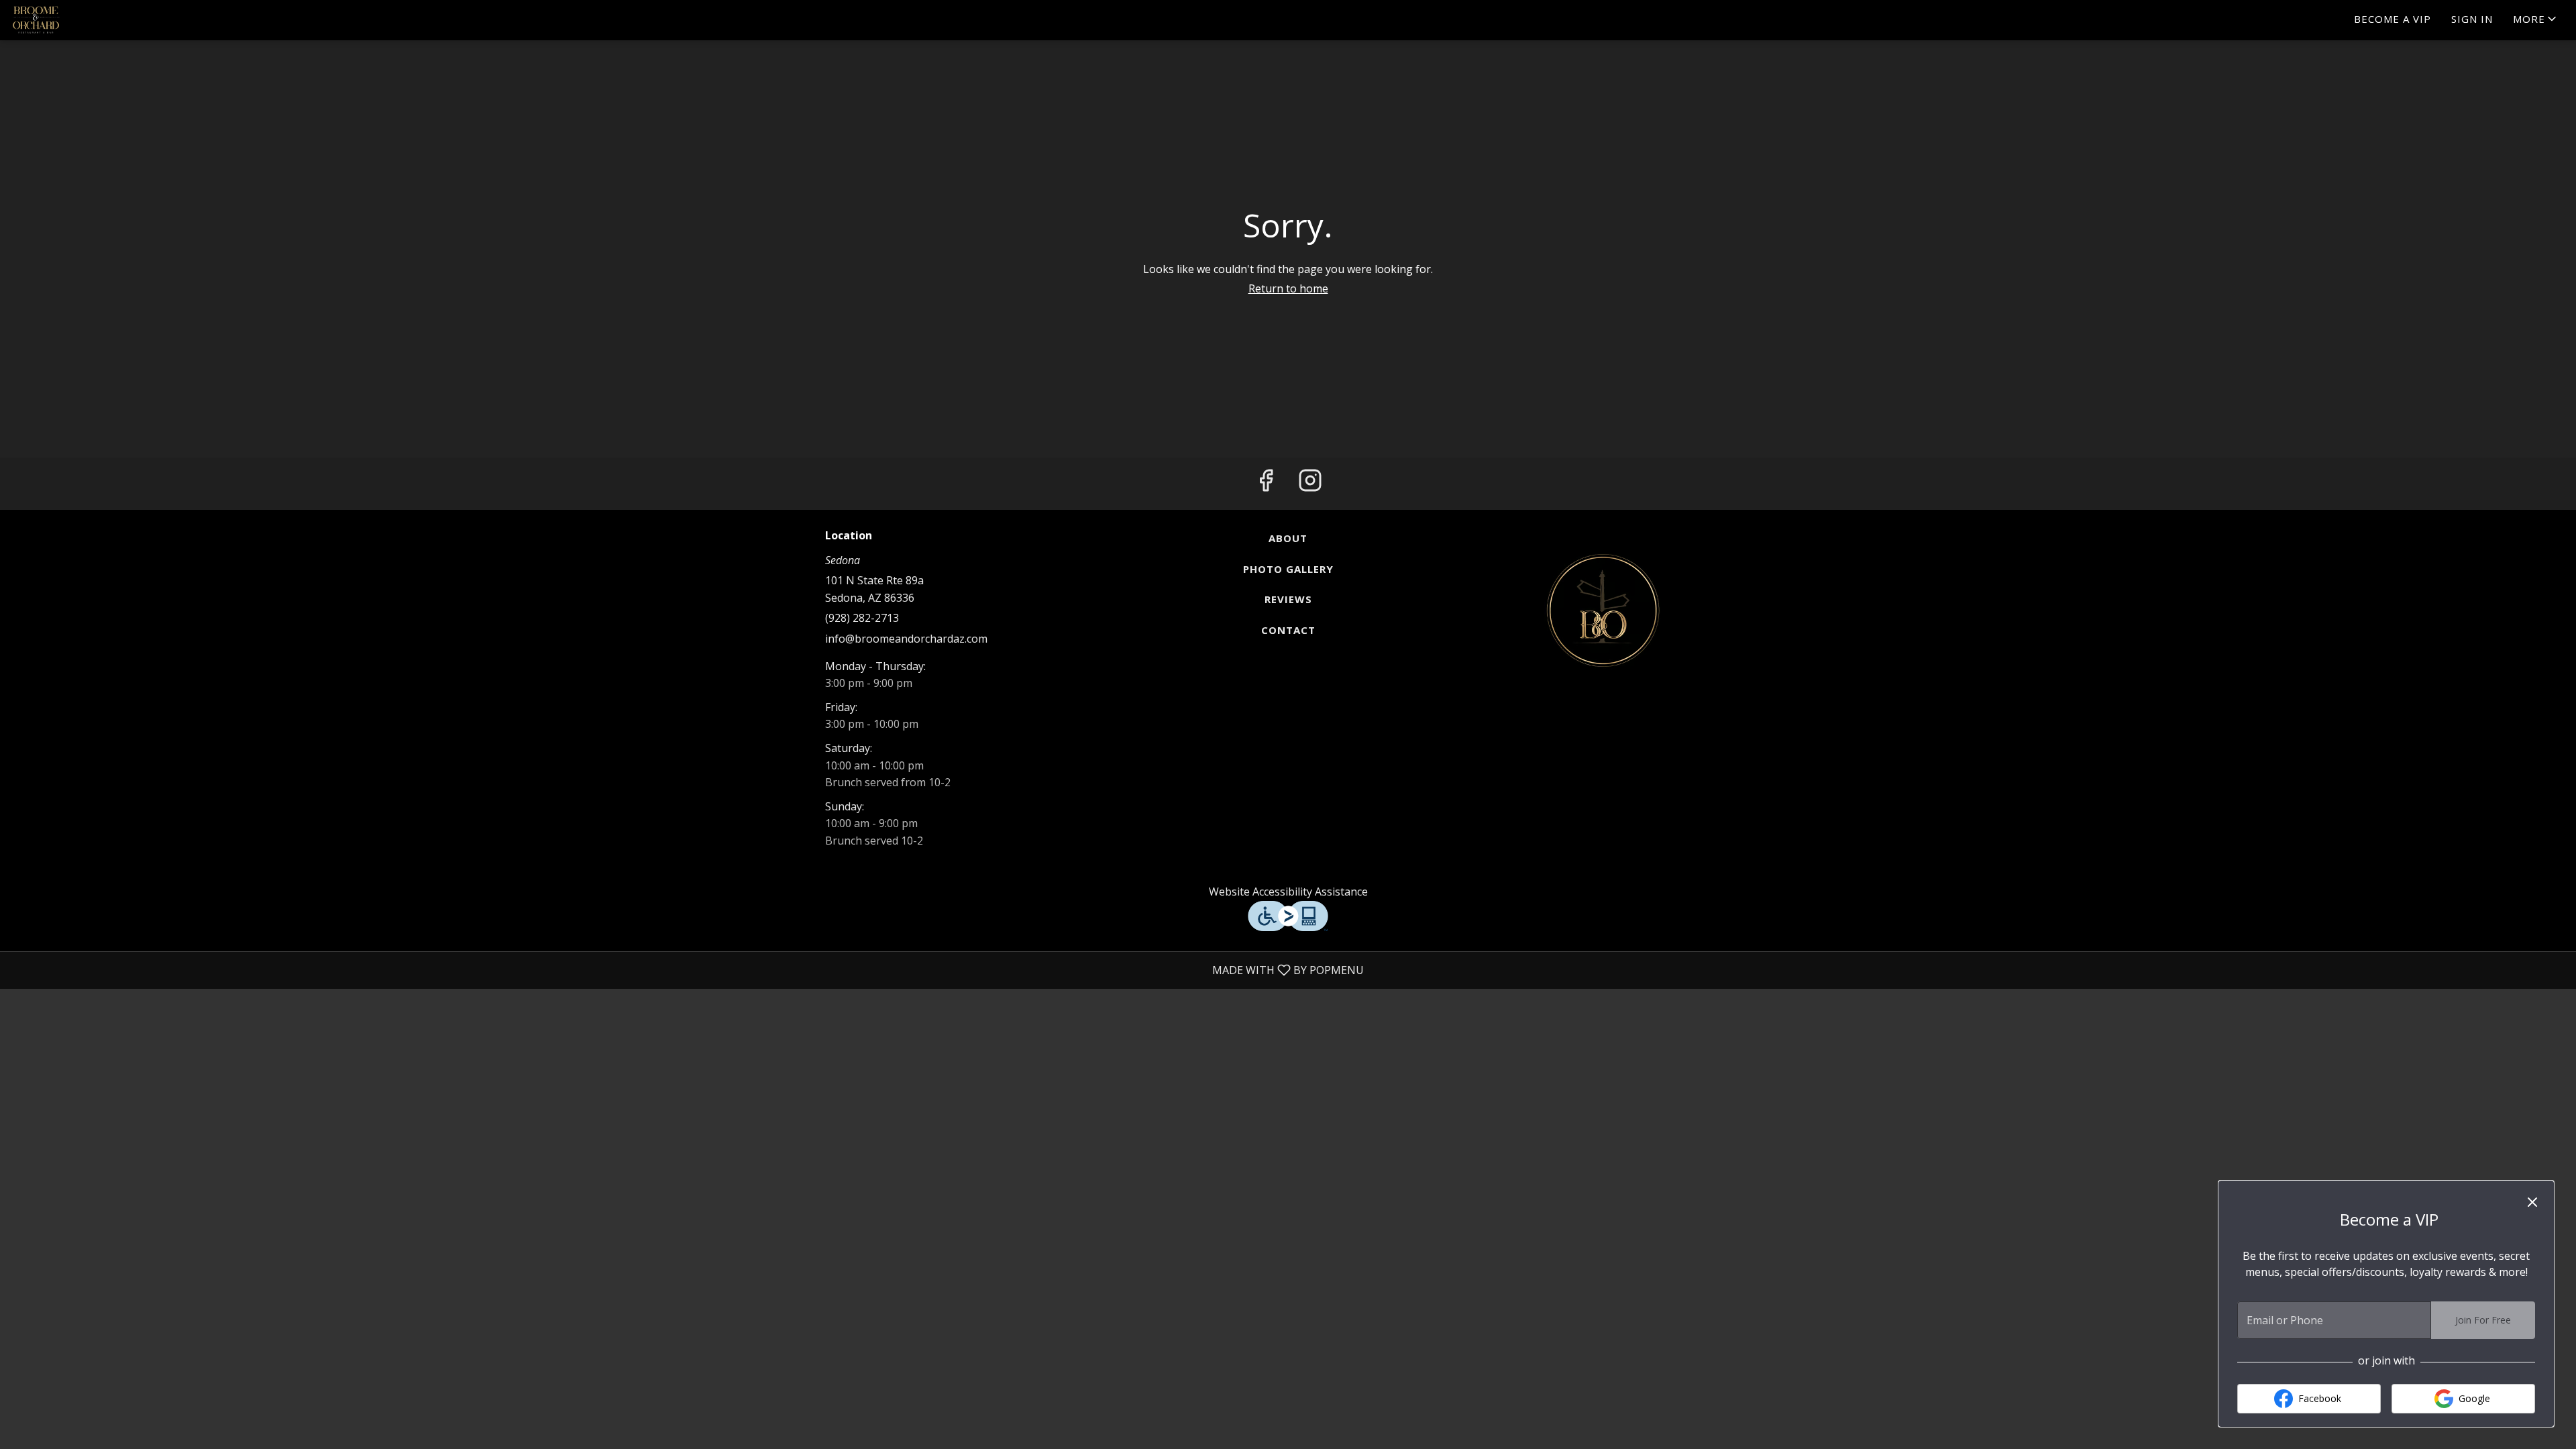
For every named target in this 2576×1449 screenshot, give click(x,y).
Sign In (2472, 19)
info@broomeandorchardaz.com (906, 639)
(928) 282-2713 (862, 618)
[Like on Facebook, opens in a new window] (1266, 484)
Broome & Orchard (1603, 610)
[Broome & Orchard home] (71, 20)
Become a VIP (2393, 19)
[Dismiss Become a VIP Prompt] (2532, 1202)
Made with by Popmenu (687, 970)
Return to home (1288, 288)
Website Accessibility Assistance (1288, 892)
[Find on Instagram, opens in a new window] (1310, 484)
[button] (2536, 20)
